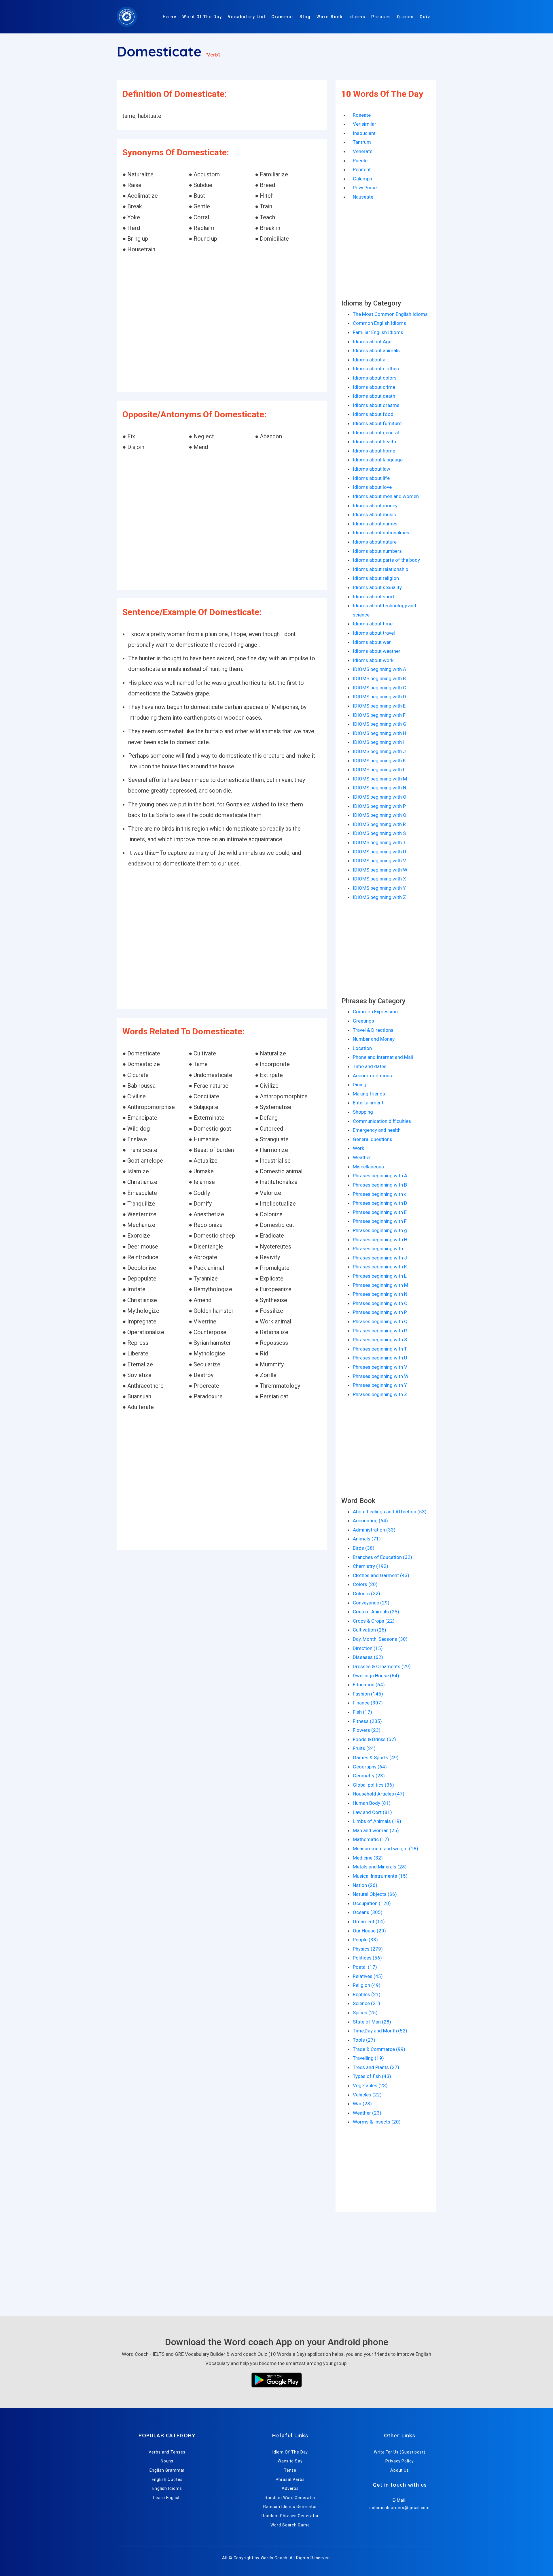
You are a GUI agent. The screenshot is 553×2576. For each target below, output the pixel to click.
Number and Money (374, 1039)
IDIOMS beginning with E (379, 706)
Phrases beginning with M (380, 1285)
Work (358, 1148)
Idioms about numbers (377, 551)
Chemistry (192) (371, 1566)
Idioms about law (372, 469)
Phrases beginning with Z (380, 1394)
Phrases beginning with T (380, 1349)
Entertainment (368, 1103)
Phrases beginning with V (380, 1367)
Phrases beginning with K (380, 1267)
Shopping (363, 1112)
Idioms (357, 17)
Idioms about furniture (377, 423)
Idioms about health (374, 442)
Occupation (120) (372, 1903)
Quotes (405, 17)
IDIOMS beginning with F (379, 715)
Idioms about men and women (386, 496)
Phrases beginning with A (380, 1176)
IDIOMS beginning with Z (379, 897)
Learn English (167, 2498)
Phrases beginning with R (380, 1331)
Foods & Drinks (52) (374, 1739)
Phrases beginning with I (379, 1249)
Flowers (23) (367, 1730)
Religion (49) (367, 1985)
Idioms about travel (374, 633)
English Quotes (167, 2479)
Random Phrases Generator (290, 2516)
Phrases (381, 17)
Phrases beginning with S (380, 1340)
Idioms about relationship (380, 569)
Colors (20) (365, 1584)
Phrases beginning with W (381, 1376)
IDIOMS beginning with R (379, 824)
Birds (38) (364, 1548)
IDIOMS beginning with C (379, 688)
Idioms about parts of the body (386, 560)
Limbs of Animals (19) (377, 1821)
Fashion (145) (368, 1694)
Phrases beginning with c (380, 1194)
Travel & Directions (373, 1030)
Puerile (360, 161)
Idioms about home (374, 451)
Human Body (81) (372, 1803)
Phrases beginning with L (380, 1276)
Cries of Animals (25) (376, 1612)
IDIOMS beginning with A (379, 669)
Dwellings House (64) (376, 1676)
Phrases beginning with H (380, 1240)
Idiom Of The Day (290, 2452)
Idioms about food (373, 414)
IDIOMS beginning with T (379, 842)
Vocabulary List (247, 17)
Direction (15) (368, 1648)
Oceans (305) (368, 1912)
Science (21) (367, 2003)
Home (170, 17)
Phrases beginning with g (380, 1230)
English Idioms (167, 2488)
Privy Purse (365, 188)
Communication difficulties (382, 1121)
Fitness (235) (367, 1721)
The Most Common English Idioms (390, 314)
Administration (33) (374, 1530)
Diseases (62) (368, 1657)
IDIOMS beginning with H (379, 733)
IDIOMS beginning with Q (380, 815)
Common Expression (375, 1012)
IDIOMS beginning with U (379, 852)
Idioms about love (372, 487)
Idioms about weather (377, 651)
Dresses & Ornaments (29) (382, 1666)
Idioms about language (378, 460)
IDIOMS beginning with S (379, 833)
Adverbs (290, 2488)
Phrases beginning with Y (380, 1385)
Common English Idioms (379, 323)
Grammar (283, 17)
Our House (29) (369, 1931)
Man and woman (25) (376, 1830)
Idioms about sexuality (377, 587)
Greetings (363, 1021)
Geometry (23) (369, 1776)
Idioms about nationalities (381, 533)
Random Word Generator (290, 2498)
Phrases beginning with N (380, 1294)
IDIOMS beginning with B (379, 678)
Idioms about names (375, 524)
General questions (373, 1139)
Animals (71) (367, 1539)
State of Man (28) (372, 2022)
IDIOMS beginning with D (379, 697)
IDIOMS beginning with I (379, 742)
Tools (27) (364, 2040)
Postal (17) (365, 1967)
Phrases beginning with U (380, 1358)
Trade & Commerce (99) (379, 2049)
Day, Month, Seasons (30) (380, 1639)
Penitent (362, 169)
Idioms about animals (376, 350)
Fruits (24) (364, 1748)
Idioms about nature (375, 542)
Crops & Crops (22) (374, 1621)
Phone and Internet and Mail (383, 1057)
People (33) (365, 1940)
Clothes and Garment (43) (381, 1575)
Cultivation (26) (370, 1630)
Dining (360, 1085)
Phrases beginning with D (380, 1203)
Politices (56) (367, 1958)
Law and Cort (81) (372, 1812)
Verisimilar (364, 124)
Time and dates (370, 1066)
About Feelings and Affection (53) (390, 1512)
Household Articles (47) (379, 1794)
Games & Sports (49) (376, 1757)
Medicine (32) (368, 1858)
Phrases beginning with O (380, 1303)
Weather (362, 1157)
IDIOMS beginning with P (379, 806)
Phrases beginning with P (380, 1312)
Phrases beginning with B (380, 1185)
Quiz (425, 17)
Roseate (362, 115)
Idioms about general (376, 433)
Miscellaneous (368, 1167)
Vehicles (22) (367, 2095)
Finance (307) (368, 1703)
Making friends (369, 1094)
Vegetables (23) (370, 2085)
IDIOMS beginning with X (379, 879)
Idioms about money (375, 506)
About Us (400, 2470)
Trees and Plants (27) (376, 2067)
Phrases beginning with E (380, 1212)
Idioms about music (374, 514)
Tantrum (362, 142)
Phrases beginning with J (380, 1258)
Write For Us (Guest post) (400, 2452)
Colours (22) (367, 1594)
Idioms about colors (375, 378)
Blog (305, 17)
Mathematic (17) (371, 1839)
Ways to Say (290, 2461)
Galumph (362, 179)
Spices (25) (365, 2013)
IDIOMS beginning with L (379, 770)
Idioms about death (374, 396)
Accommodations (372, 1076)
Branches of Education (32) (382, 1557)
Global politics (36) (373, 1785)
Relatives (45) (368, 1976)
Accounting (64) (370, 1521)
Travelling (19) (368, 2058)
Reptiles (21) (367, 1994)
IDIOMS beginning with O (380, 797)
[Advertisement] (222, 324)
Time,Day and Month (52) (380, 2031)
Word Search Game (290, 2525)
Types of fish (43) (372, 2076)
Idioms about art (371, 360)
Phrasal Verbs (290, 2479)
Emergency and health (377, 1130)
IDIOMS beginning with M (380, 779)
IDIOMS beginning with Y (379, 888)
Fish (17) (362, 1712)
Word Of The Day (202, 17)
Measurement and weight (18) (386, 1849)
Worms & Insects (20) (377, 2122)
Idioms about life (371, 478)
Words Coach (274, 2558)
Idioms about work (373, 660)
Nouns (167, 2461)
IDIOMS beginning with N (379, 788)
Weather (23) (367, 2113)
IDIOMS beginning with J (379, 751)
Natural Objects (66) (375, 1894)
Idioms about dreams (376, 405)
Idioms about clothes (376, 369)
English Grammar (167, 2470)
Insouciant (364, 133)
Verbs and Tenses (167, 2452)
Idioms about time (373, 624)
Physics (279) (368, 1949)
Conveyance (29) (371, 1603)
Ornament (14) (369, 1921)
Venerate (363, 151)
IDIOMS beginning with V (379, 861)
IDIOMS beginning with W (380, 870)
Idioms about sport (374, 597)
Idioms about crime (374, 387)
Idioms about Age (372, 342)
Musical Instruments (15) (380, 1876)
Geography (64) (370, 1767)
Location (362, 1048)
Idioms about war (372, 642)
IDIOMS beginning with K (379, 761)
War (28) (362, 2104)
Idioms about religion (376, 578)
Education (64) (369, 1685)
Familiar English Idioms (378, 332)
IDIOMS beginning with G (380, 724)
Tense (290, 2470)
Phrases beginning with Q (380, 1321)
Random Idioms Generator (290, 2507)
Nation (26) (365, 1885)
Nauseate (363, 197)
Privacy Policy (400, 2461)
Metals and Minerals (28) (380, 1867)
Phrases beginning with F (380, 1221)
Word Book (330, 17)
